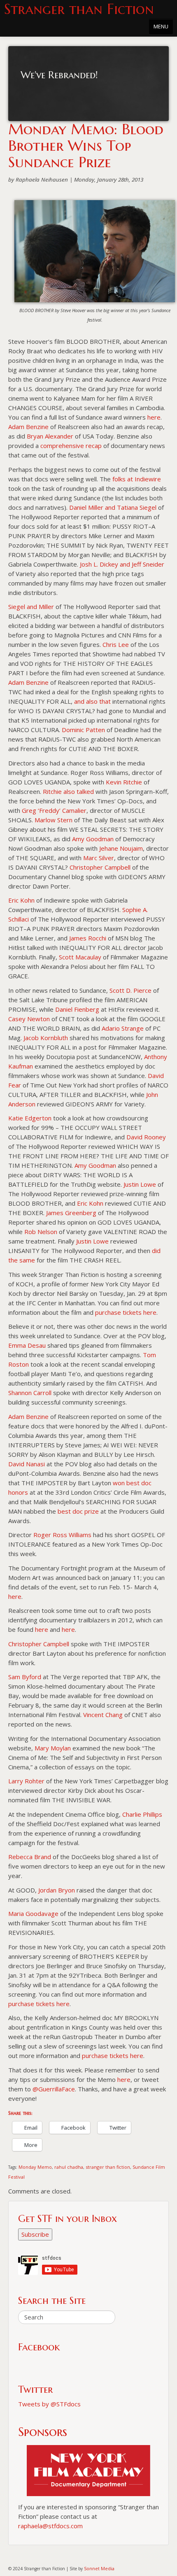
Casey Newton (29, 1019)
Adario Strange (123, 1028)
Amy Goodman (93, 839)
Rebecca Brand (30, 1857)
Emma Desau (27, 1345)
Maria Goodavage (33, 1913)
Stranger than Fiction (79, 9)
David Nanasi (27, 1464)
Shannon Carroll (30, 1393)
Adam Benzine (28, 427)
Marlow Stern (54, 820)
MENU (161, 26)
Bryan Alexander (50, 436)
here (154, 417)
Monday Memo (35, 2167)
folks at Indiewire (137, 479)
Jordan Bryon (57, 1890)
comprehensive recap (71, 446)
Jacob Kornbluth (46, 1038)
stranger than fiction (108, 2167)
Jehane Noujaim (121, 848)
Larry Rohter (26, 1781)
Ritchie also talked (68, 791)
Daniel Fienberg (77, 1009)
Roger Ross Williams (62, 1535)
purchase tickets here (126, 1312)
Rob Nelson (41, 1232)
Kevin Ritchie (124, 782)
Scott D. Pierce (130, 990)
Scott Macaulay (80, 957)
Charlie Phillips (142, 1814)
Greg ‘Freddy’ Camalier (54, 810)
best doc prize (78, 1511)
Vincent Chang (103, 1715)
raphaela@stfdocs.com (50, 2526)
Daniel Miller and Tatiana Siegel (113, 507)
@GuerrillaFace (54, 2089)
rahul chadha (69, 2167)
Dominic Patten (83, 730)
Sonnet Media (99, 2568)
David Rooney (146, 1137)
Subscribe (35, 2234)
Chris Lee (116, 644)
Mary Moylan (53, 1748)
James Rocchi (88, 938)
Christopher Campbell (100, 867)
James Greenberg (71, 1213)
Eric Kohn (21, 900)
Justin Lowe (140, 1184)
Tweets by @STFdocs (49, 2404)
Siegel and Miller (31, 607)
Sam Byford (25, 1677)
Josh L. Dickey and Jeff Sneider (122, 564)
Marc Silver (99, 858)
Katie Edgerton (30, 1118)
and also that (92, 701)
